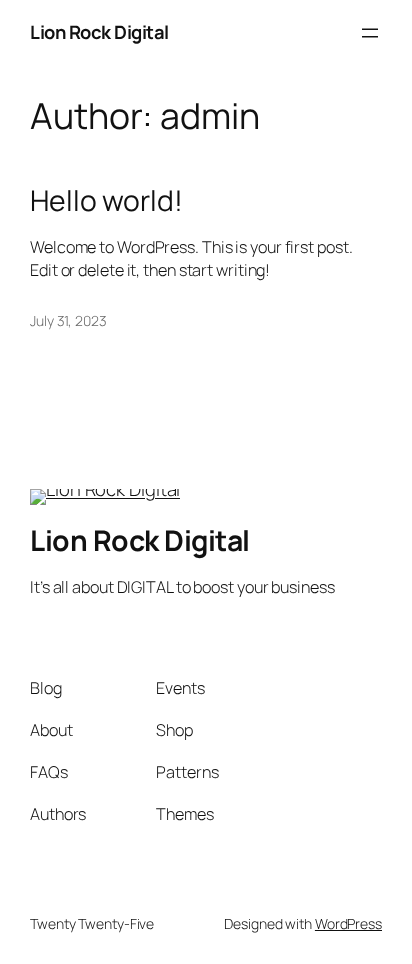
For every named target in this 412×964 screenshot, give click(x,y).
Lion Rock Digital (99, 32)
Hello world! (106, 201)
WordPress (348, 923)
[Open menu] (370, 33)
